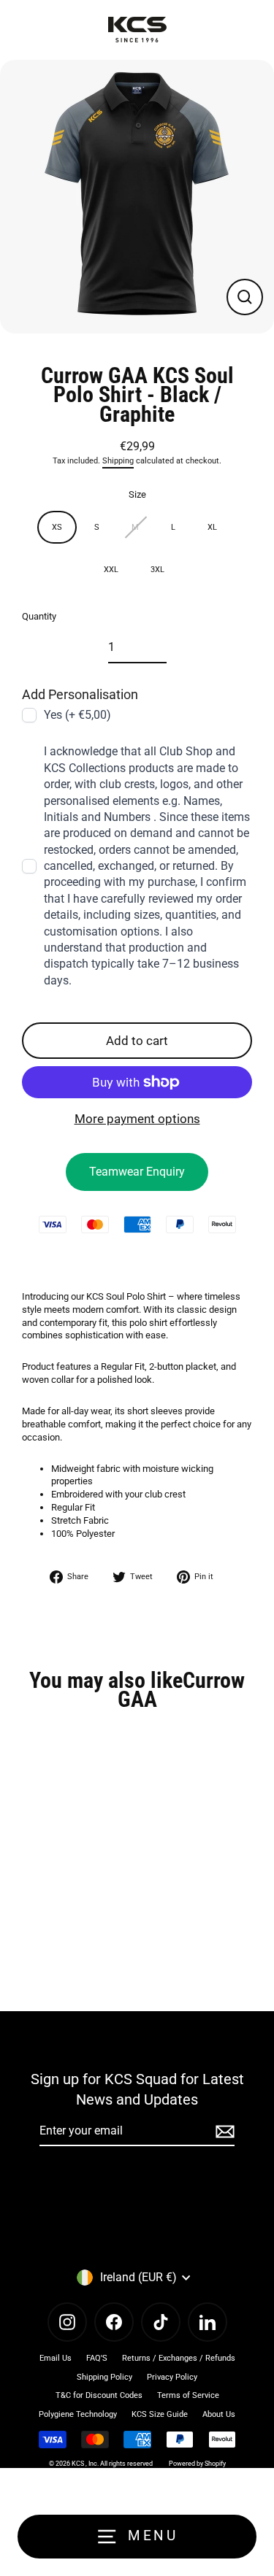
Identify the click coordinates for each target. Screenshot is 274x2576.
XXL (111, 570)
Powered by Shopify (197, 2464)
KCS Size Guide (160, 2414)
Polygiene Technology (78, 2414)
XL (212, 527)
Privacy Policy (172, 2377)
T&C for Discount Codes (99, 2395)
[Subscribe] (223, 2132)
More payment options (137, 1119)
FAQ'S (97, 2358)
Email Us (56, 2358)
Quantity (39, 616)
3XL (157, 570)
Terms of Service (188, 2395)
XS (57, 527)
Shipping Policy (104, 2377)
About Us (219, 2414)
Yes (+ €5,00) (77, 715)
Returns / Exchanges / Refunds (179, 2358)
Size (137, 494)
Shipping (118, 461)
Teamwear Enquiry (137, 1172)
